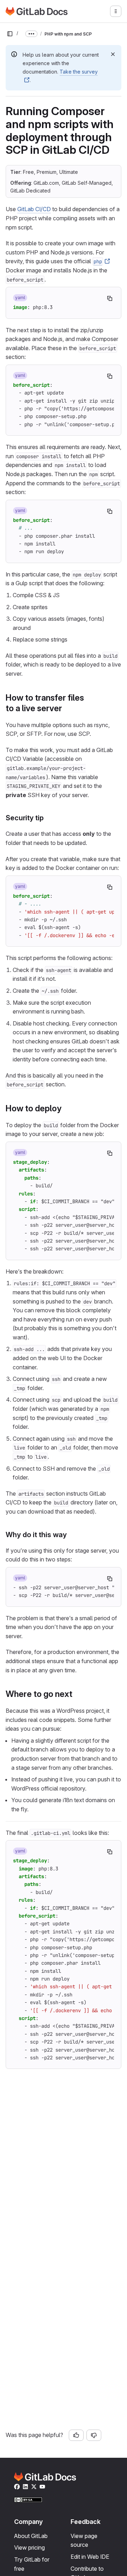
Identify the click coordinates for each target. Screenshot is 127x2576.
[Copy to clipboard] (110, 298)
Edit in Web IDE (90, 2557)
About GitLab (31, 2536)
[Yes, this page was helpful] (76, 2435)
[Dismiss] (113, 54)
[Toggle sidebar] (10, 34)
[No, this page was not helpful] (94, 2435)
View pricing (29, 2547)
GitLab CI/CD (34, 209)
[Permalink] (66, 708)
